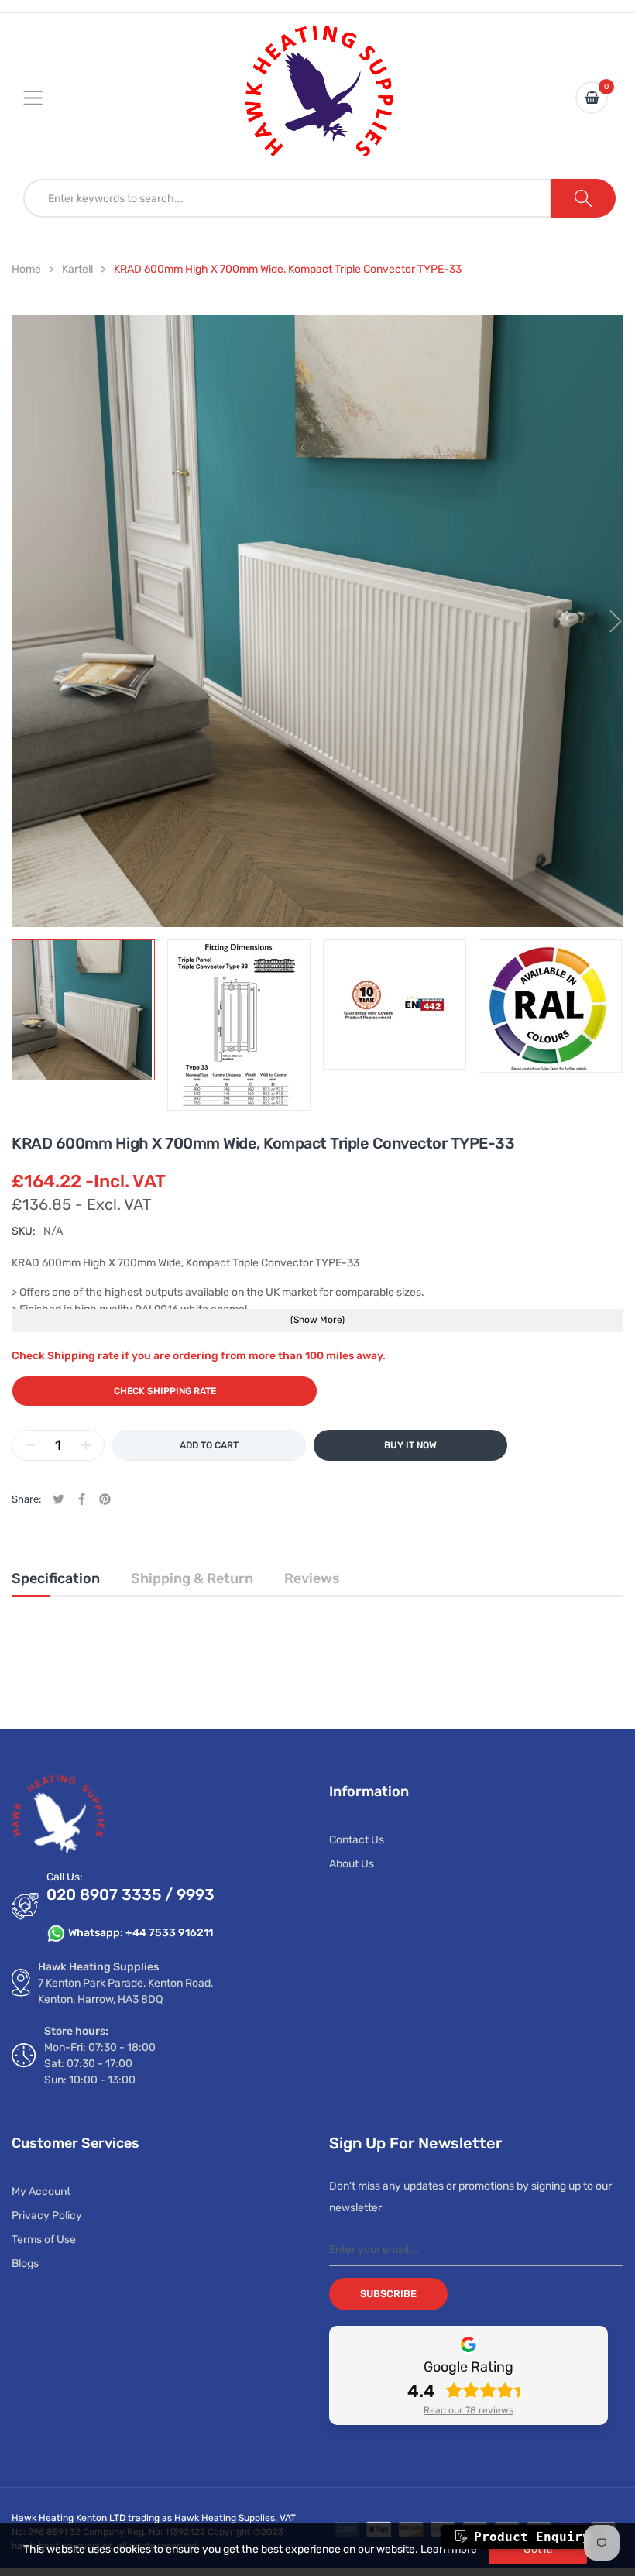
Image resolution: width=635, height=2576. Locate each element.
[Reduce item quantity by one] (30, 1445)
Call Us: (65, 1877)
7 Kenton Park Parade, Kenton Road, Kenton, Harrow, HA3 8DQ (125, 1991)
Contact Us (357, 1840)
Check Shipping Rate (165, 1391)
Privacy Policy (47, 2215)
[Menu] (43, 98)
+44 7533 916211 (169, 1933)
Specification (56, 1578)
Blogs (25, 2263)
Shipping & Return (192, 1578)
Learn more (449, 2549)
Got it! (538, 2549)
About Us (352, 1864)
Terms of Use (44, 2239)
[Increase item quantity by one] (86, 1445)
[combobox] (287, 198)
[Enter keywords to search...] (583, 198)
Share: (26, 1499)
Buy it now (410, 1445)
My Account (41, 2191)
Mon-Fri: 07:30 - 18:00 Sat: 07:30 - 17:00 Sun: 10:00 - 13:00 (100, 2064)
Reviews (312, 1578)
